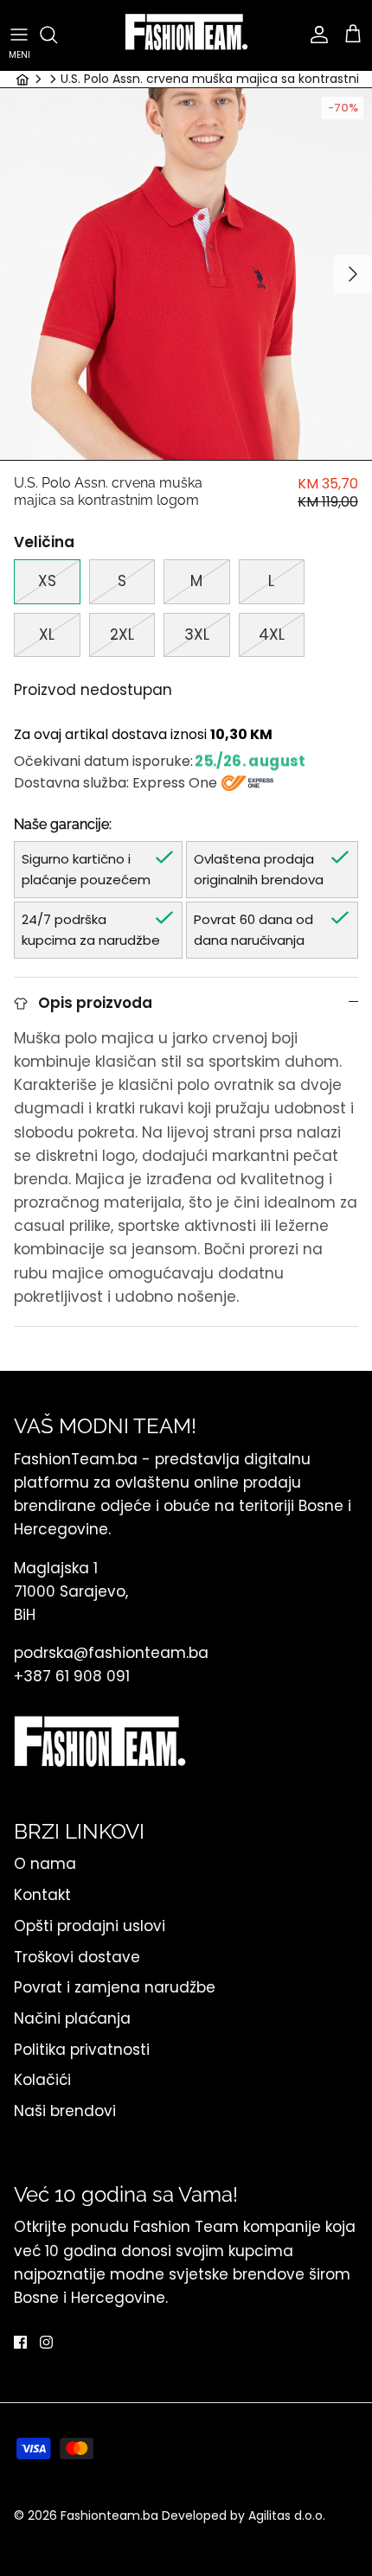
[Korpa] (353, 35)
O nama (45, 1864)
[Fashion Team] (186, 35)
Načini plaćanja (72, 2018)
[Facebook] (20, 2342)
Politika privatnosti (82, 2050)
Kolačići (42, 2080)
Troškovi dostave (77, 1957)
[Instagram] (46, 2342)
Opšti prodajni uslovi (90, 1926)
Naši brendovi (65, 2111)
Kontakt (42, 1895)
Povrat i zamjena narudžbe (115, 1987)
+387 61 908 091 (72, 1676)
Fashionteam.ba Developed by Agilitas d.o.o (192, 2515)
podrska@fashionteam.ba (113, 1653)
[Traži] (57, 35)
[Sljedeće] (353, 274)
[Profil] (315, 35)
